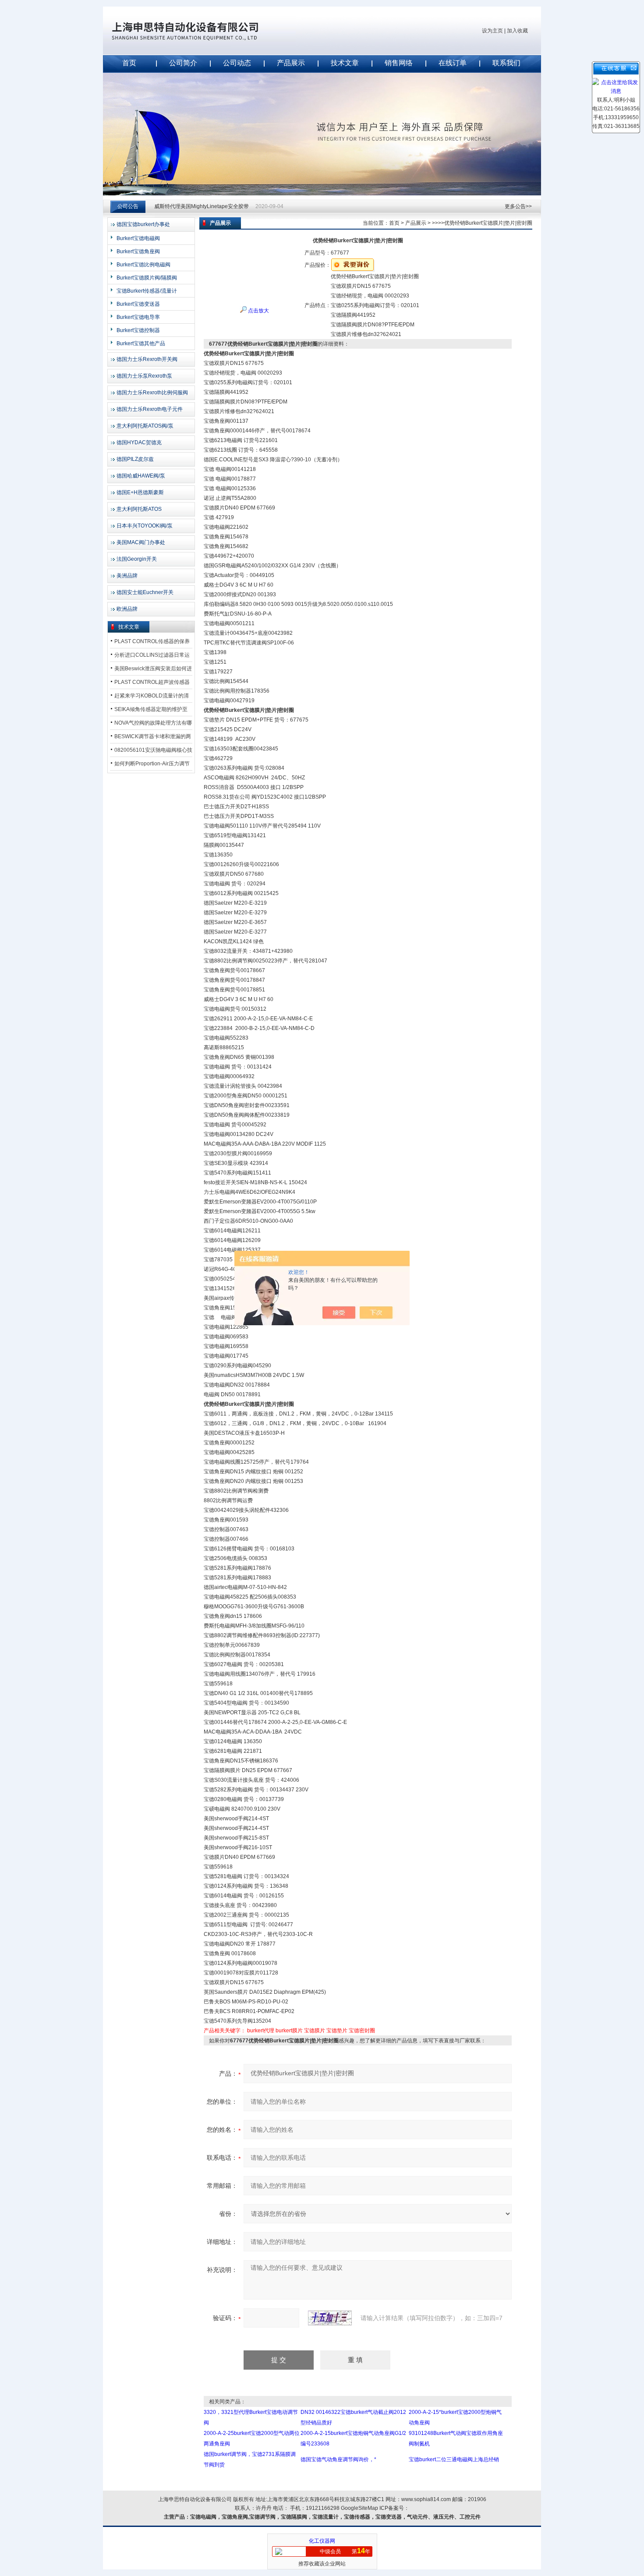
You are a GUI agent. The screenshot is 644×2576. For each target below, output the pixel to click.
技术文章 (345, 63)
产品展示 (291, 63)
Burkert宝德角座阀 (138, 251)
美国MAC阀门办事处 (141, 542)
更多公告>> (518, 206)
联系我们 (506, 63)
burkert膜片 (289, 2031)
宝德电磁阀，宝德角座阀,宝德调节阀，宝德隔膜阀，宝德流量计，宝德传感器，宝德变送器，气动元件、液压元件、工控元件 (335, 2517)
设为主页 (492, 31)
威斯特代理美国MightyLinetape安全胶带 (202, 206)
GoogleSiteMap (359, 2508)
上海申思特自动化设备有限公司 (199, 31)
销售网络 (399, 63)
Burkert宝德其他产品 (141, 343)
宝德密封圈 (362, 2031)
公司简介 (183, 63)
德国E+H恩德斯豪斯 (140, 492)
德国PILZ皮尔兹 (135, 459)
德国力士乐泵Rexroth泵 (144, 376)
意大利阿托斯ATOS (139, 509)
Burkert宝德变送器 (138, 304)
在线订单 (453, 63)
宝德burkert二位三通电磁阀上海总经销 (454, 2459)
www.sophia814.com (426, 2499)
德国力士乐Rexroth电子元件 (150, 409)
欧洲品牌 (127, 609)
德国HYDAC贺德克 (139, 442)
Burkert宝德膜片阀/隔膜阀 (147, 278)
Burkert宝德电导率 (138, 317)
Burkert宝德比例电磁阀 (143, 265)
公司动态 (237, 63)
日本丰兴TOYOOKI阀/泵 (145, 526)
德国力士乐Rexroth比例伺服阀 (152, 393)
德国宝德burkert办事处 (143, 224)
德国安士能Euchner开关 (145, 592)
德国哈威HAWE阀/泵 (141, 476)
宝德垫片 (337, 2031)
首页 (129, 63)
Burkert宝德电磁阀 (138, 238)
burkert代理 (261, 2031)
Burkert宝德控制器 (138, 330)
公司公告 (128, 206)
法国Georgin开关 (137, 559)
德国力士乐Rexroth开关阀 (147, 359)
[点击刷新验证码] (330, 2318)
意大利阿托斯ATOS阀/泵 (145, 426)
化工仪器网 (322, 2541)
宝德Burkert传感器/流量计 (147, 291)
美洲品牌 (127, 576)
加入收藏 (517, 31)
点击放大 (258, 311)
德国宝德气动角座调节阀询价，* (338, 2459)
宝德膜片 (315, 2031)
